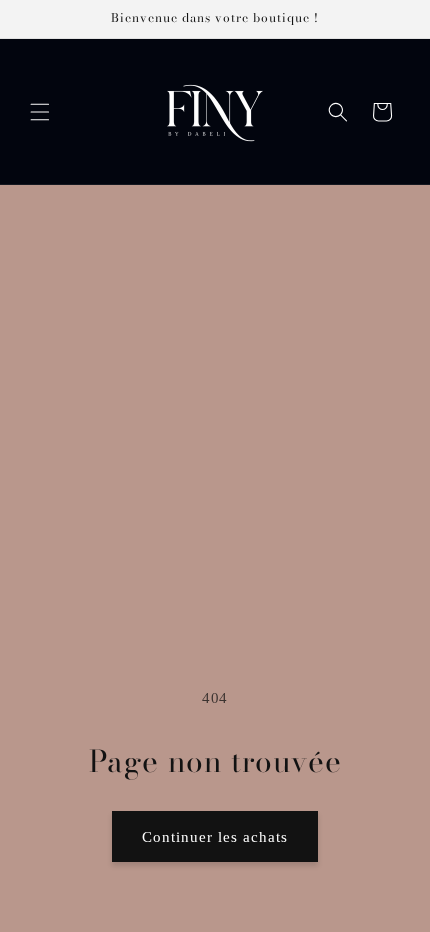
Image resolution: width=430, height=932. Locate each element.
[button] (40, 112)
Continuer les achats (215, 837)
